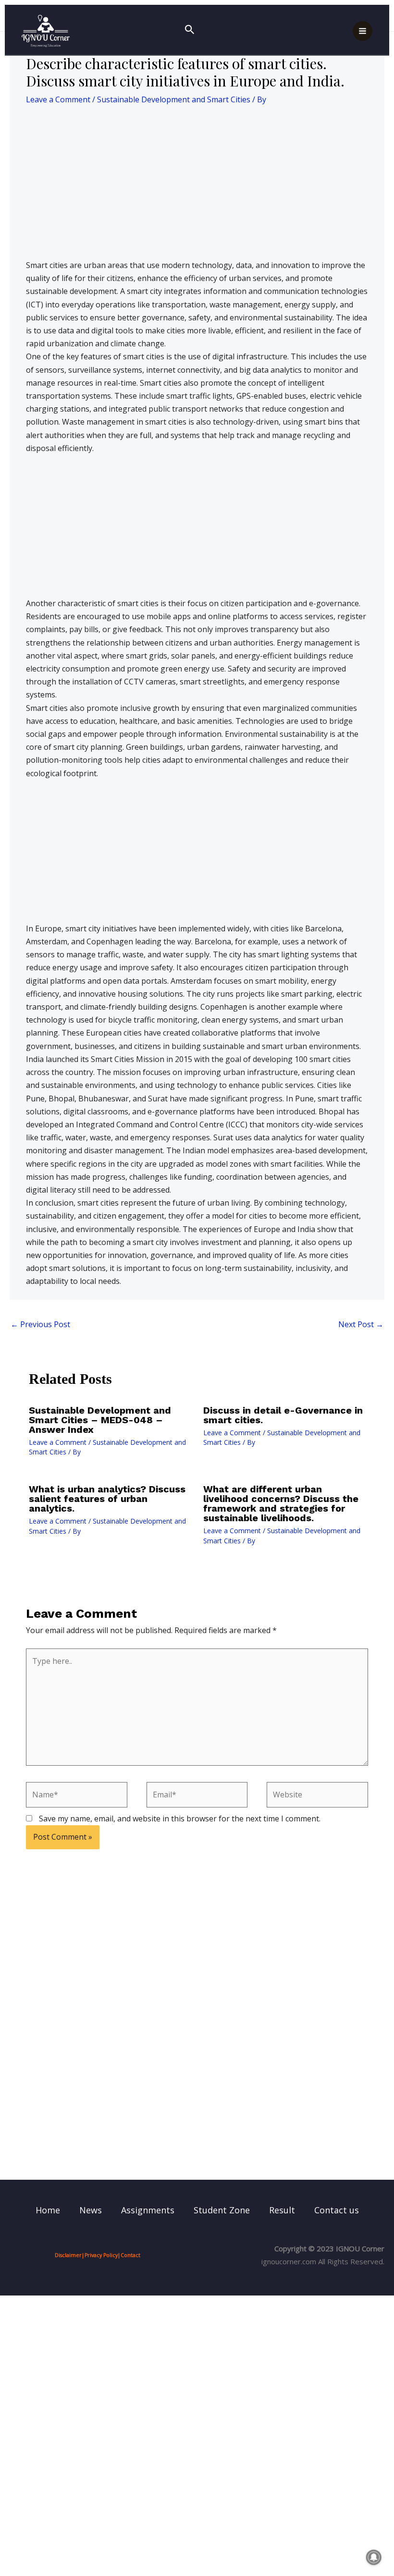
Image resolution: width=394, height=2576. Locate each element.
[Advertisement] (197, 188)
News (91, 2210)
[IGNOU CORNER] (46, 31)
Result (282, 2210)
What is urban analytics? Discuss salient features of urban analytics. (107, 1499)
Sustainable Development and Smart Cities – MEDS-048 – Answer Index (100, 1420)
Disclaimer (68, 2255)
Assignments (148, 2210)
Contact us (337, 2210)
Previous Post (40, 1324)
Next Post (361, 1324)
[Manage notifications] (374, 2557)
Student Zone (222, 2210)
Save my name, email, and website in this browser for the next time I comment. (180, 1819)
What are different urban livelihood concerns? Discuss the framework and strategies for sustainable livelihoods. (281, 1503)
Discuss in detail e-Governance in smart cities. (283, 1415)
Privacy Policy (101, 2255)
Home (48, 2210)
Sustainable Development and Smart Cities (174, 99)
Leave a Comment (58, 99)
